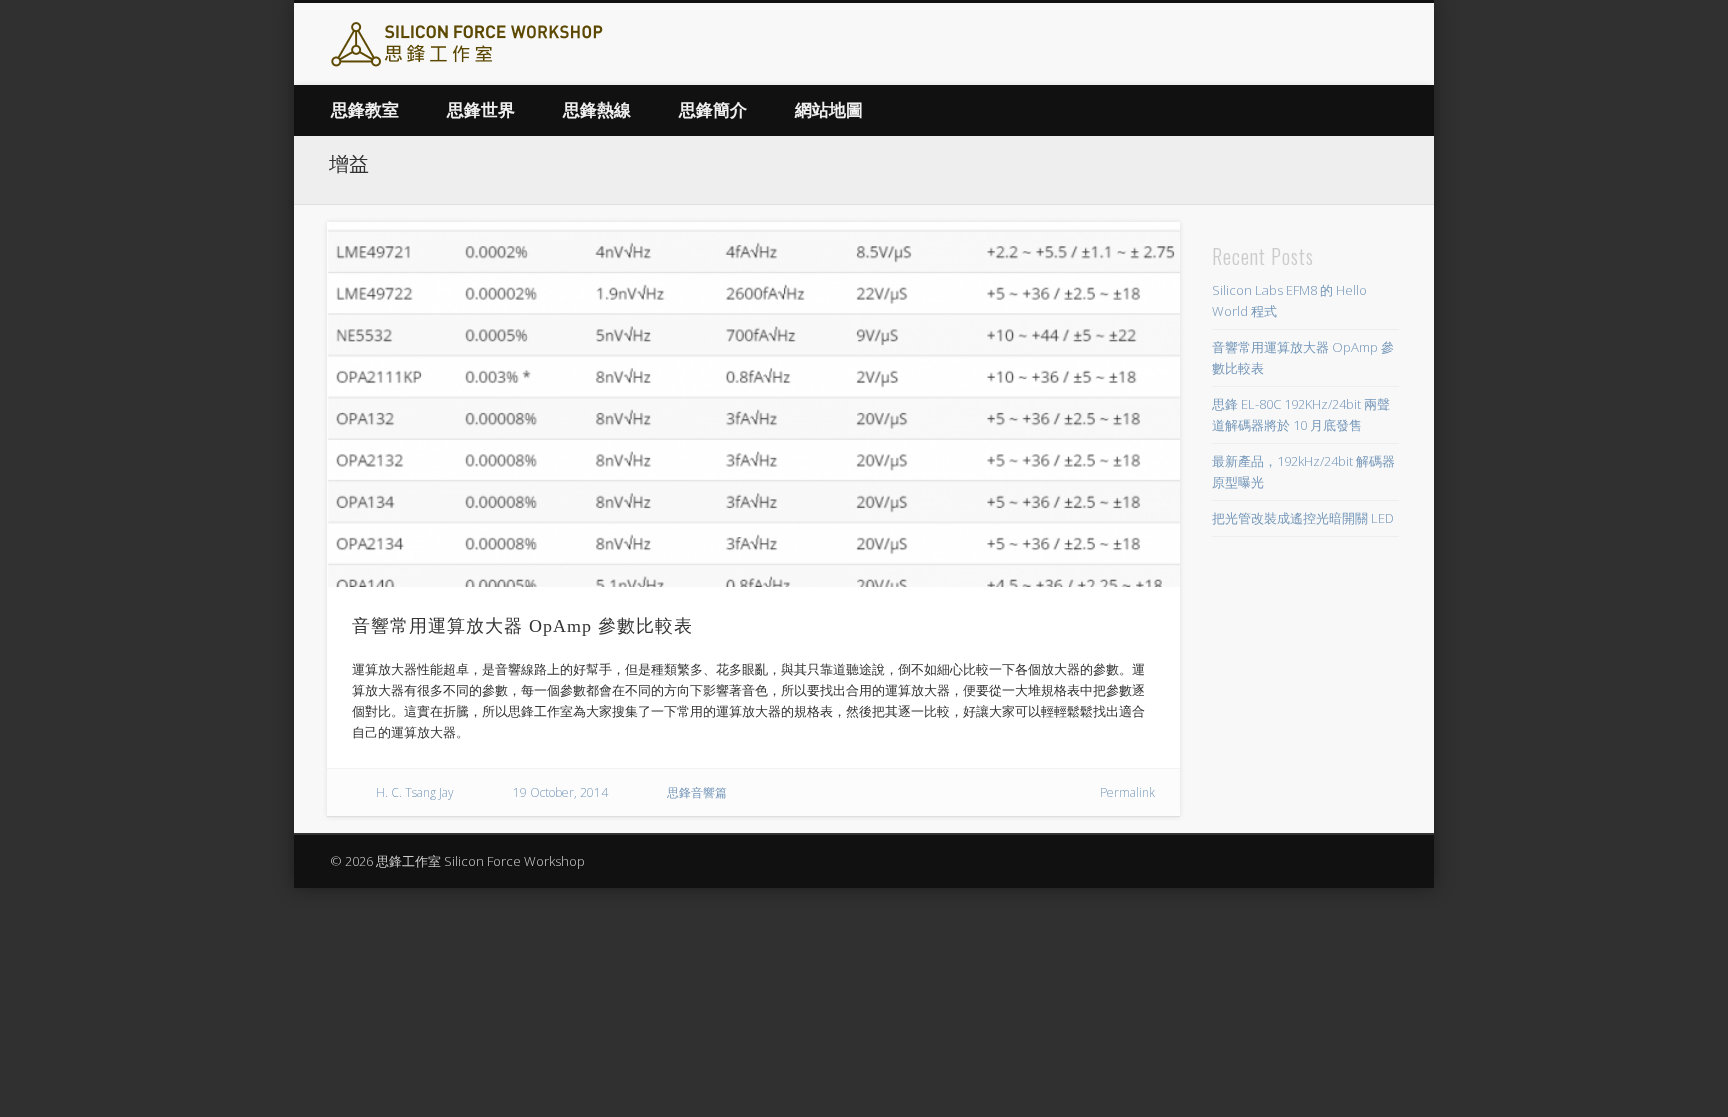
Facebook (1383, 45)
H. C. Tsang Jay (415, 792)
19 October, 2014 (560, 792)
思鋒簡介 (713, 110)
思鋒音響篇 (697, 792)
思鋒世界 (481, 110)
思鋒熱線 (597, 110)
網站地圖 (829, 110)
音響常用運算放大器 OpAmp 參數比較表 (522, 626)
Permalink (1127, 792)
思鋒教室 (365, 110)
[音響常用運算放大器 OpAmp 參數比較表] (753, 404)
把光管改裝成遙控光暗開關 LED (1303, 518)
